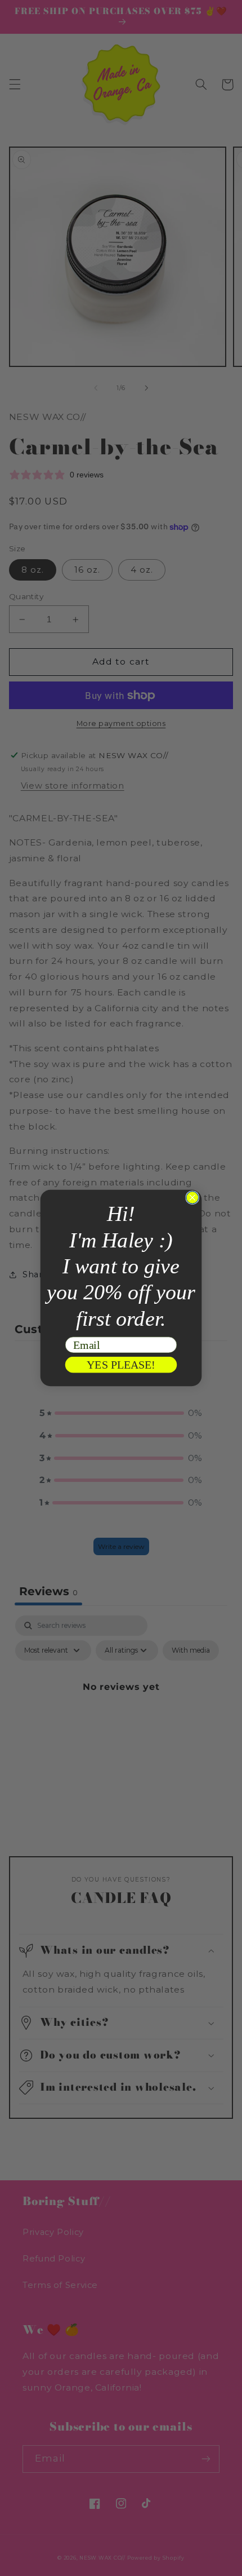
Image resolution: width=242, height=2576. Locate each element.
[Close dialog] (192, 1198)
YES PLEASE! (121, 1365)
